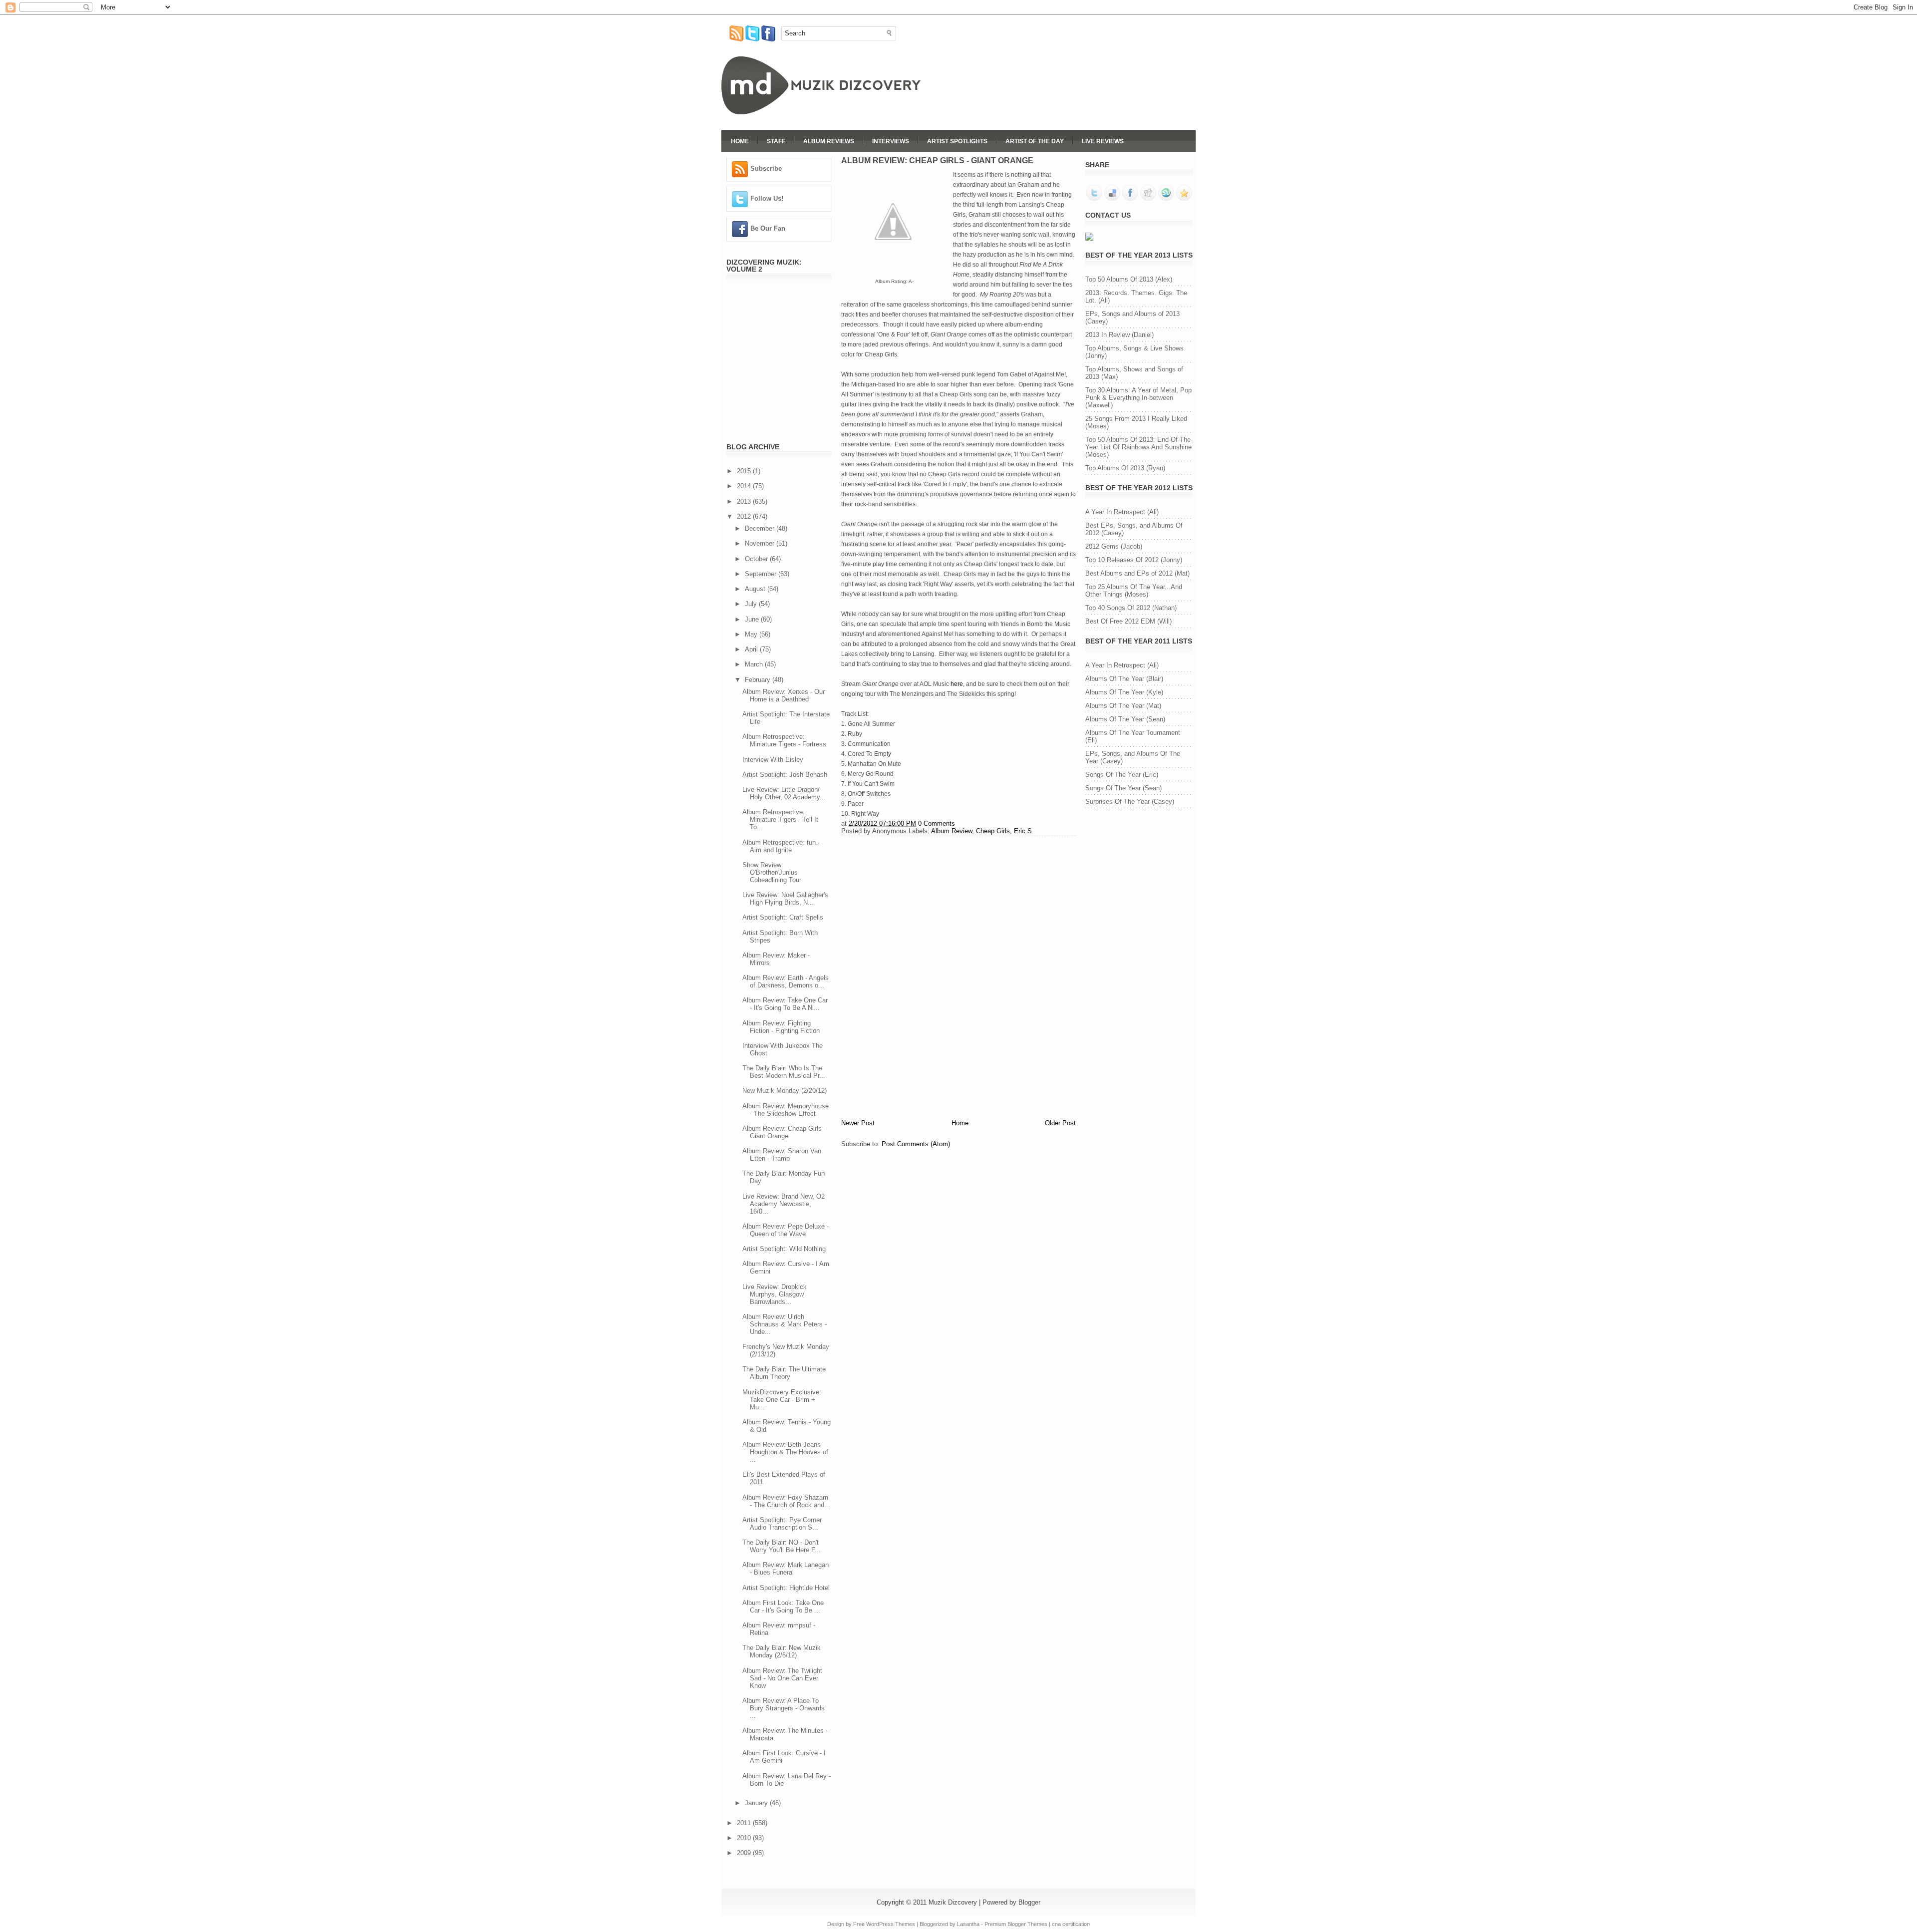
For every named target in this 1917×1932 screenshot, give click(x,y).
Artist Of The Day (1035, 141)
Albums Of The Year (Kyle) (1124, 692)
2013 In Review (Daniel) (1119, 335)
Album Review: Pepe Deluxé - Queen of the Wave (786, 1230)
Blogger (1029, 1902)
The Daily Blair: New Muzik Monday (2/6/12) (782, 1651)
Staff (776, 141)
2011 (745, 1823)
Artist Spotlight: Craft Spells (783, 917)
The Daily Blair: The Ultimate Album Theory (784, 1373)
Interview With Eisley (773, 760)
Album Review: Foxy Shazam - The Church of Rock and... (786, 1501)
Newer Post (858, 1123)
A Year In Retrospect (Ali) (1122, 512)
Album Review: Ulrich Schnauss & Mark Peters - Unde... (785, 1324)
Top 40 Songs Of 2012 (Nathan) (1131, 608)
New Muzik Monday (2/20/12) (785, 1091)
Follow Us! (767, 198)
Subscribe (766, 168)
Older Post (1060, 1123)
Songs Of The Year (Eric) (1122, 775)
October (757, 559)
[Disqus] (958, 976)
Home (740, 141)
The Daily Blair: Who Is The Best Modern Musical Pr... (784, 1072)
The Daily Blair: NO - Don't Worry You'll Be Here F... (782, 1546)
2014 (745, 486)
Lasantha (968, 1924)
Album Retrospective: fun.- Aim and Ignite (781, 846)
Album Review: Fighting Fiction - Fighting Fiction (781, 1027)
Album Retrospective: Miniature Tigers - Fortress (784, 740)
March (755, 664)
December (761, 528)
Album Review (952, 831)
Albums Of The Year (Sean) (1125, 719)
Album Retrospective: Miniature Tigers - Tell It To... (780, 819)
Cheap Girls (993, 831)
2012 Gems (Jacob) (1114, 546)
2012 (745, 516)
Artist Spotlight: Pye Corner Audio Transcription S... (782, 1524)
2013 (745, 501)
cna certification (1071, 1924)
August (756, 589)
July (752, 604)
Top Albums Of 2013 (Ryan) (1125, 468)
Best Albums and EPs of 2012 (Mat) (1137, 573)
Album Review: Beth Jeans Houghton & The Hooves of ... (785, 1452)
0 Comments (937, 823)
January (757, 1803)
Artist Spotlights (957, 141)
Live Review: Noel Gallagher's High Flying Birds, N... (785, 899)
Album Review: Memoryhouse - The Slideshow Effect (786, 1110)
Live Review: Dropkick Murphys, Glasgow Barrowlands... (775, 1294)
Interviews (891, 141)
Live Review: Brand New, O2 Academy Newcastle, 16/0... (784, 1204)
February (759, 680)
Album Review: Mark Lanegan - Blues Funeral (786, 1569)
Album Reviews (829, 141)
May (752, 634)
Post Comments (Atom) (916, 1144)
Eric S (1023, 831)
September (762, 574)
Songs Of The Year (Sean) (1123, 788)
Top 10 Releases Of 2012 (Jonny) (1134, 560)
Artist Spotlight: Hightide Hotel (786, 1588)
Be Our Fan (768, 228)
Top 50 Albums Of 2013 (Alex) (1129, 279)
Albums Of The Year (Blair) (1124, 679)
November (761, 543)
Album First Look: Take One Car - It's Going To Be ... (783, 1607)
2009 (745, 1853)
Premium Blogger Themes (1016, 1924)
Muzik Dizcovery (953, 1902)
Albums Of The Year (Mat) (1123, 706)
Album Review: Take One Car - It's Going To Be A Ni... (785, 1004)
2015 (745, 471)
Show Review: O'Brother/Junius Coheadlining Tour (772, 872)
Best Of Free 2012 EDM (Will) (1128, 621)
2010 (745, 1838)
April (752, 649)
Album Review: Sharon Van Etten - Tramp (782, 1155)
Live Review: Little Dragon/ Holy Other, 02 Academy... (784, 793)
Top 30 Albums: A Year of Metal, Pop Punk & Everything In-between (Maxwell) (1138, 398)
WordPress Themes (891, 1924)
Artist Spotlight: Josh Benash (785, 775)
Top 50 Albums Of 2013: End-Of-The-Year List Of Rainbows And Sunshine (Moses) (1139, 447)
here (957, 684)
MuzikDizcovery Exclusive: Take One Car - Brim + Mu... (782, 1400)
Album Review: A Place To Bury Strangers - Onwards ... (784, 1708)
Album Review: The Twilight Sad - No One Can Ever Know (782, 1678)
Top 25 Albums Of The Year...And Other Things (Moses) (1134, 591)
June (753, 619)
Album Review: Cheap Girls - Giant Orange (784, 1132)
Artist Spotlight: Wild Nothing (784, 1249)
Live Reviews (1103, 141)
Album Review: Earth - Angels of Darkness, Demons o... (786, 981)
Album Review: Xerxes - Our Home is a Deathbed (784, 695)
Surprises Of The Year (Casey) (1130, 802)
